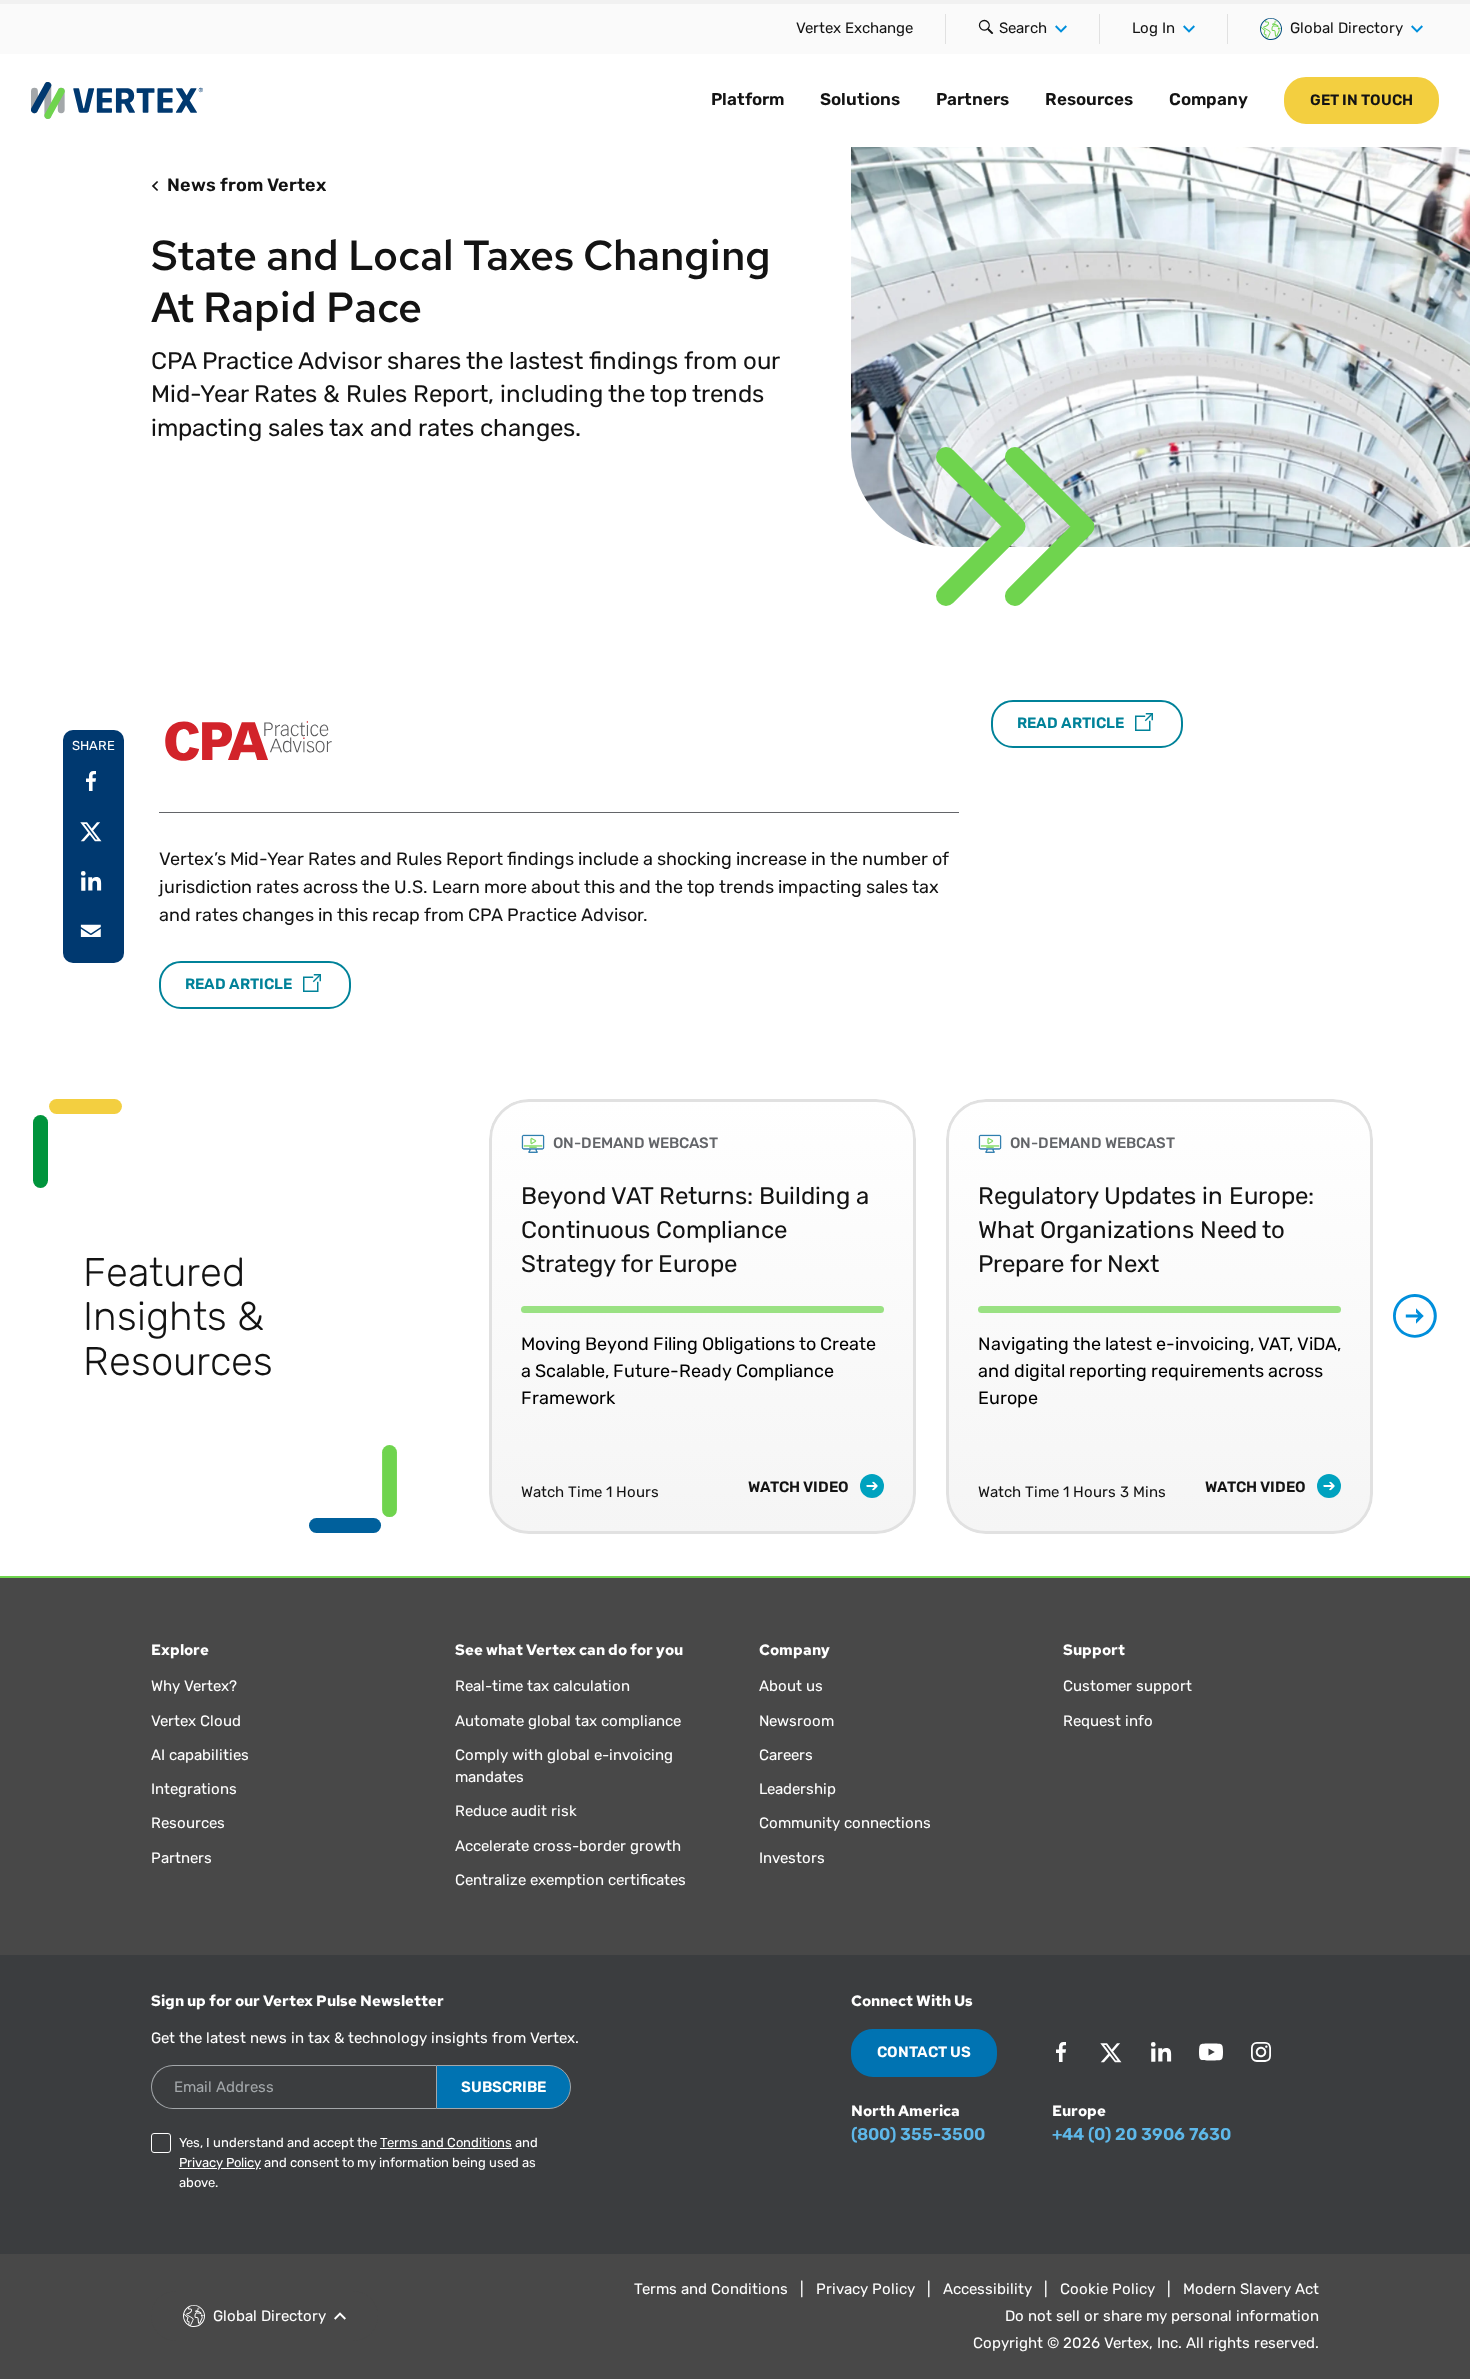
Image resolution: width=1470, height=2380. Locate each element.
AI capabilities (200, 1755)
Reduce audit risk (516, 1811)
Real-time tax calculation (542, 1686)
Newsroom (796, 1721)
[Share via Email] (91, 931)
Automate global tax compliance (568, 1721)
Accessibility (987, 2289)
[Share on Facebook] (91, 781)
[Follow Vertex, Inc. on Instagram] (1261, 2052)
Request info (1108, 1721)
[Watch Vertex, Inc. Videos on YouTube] (1211, 2052)
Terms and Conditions (446, 2142)
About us (791, 1686)
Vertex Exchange (854, 28)
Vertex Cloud (196, 1721)
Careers (786, 1755)
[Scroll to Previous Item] (446, 1316)
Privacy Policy (220, 2162)
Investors (792, 1858)
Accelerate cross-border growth (568, 1846)
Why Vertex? (194, 1686)
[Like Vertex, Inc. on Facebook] (1061, 2052)
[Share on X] (91, 831)
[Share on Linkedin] (91, 881)
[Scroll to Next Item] (1415, 1316)
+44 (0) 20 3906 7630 (1141, 2134)
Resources (1089, 99)
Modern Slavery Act (1251, 2289)
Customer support (1127, 1686)
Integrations (194, 1789)
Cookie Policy (1107, 2289)
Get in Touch (1361, 100)
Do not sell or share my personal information (1162, 2316)
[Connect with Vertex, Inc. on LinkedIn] (1161, 2052)
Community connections (845, 1823)
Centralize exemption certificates (570, 1880)
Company (1208, 99)
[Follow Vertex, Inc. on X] (1111, 2052)
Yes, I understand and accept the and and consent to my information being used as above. (358, 2162)
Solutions (860, 99)
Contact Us (924, 2052)
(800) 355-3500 (918, 2134)
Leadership (797, 1789)
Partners (972, 99)
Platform (747, 99)
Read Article (240, 984)
